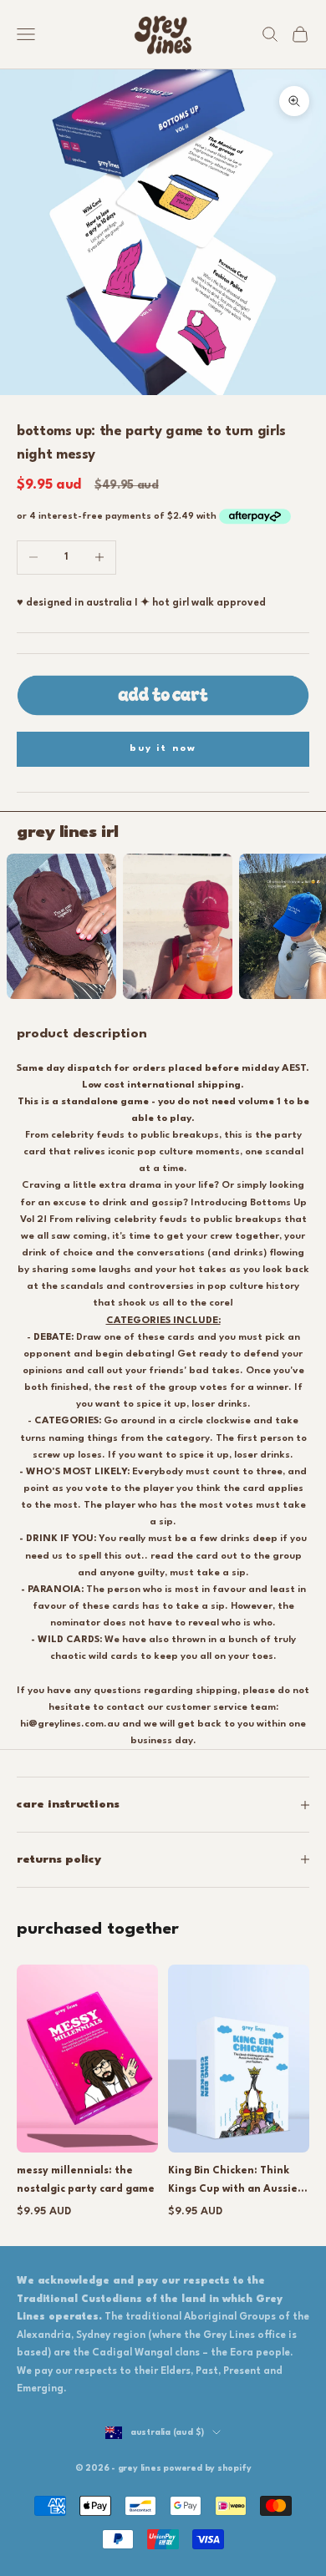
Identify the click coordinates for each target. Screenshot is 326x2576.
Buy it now (163, 749)
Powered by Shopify (207, 2468)
